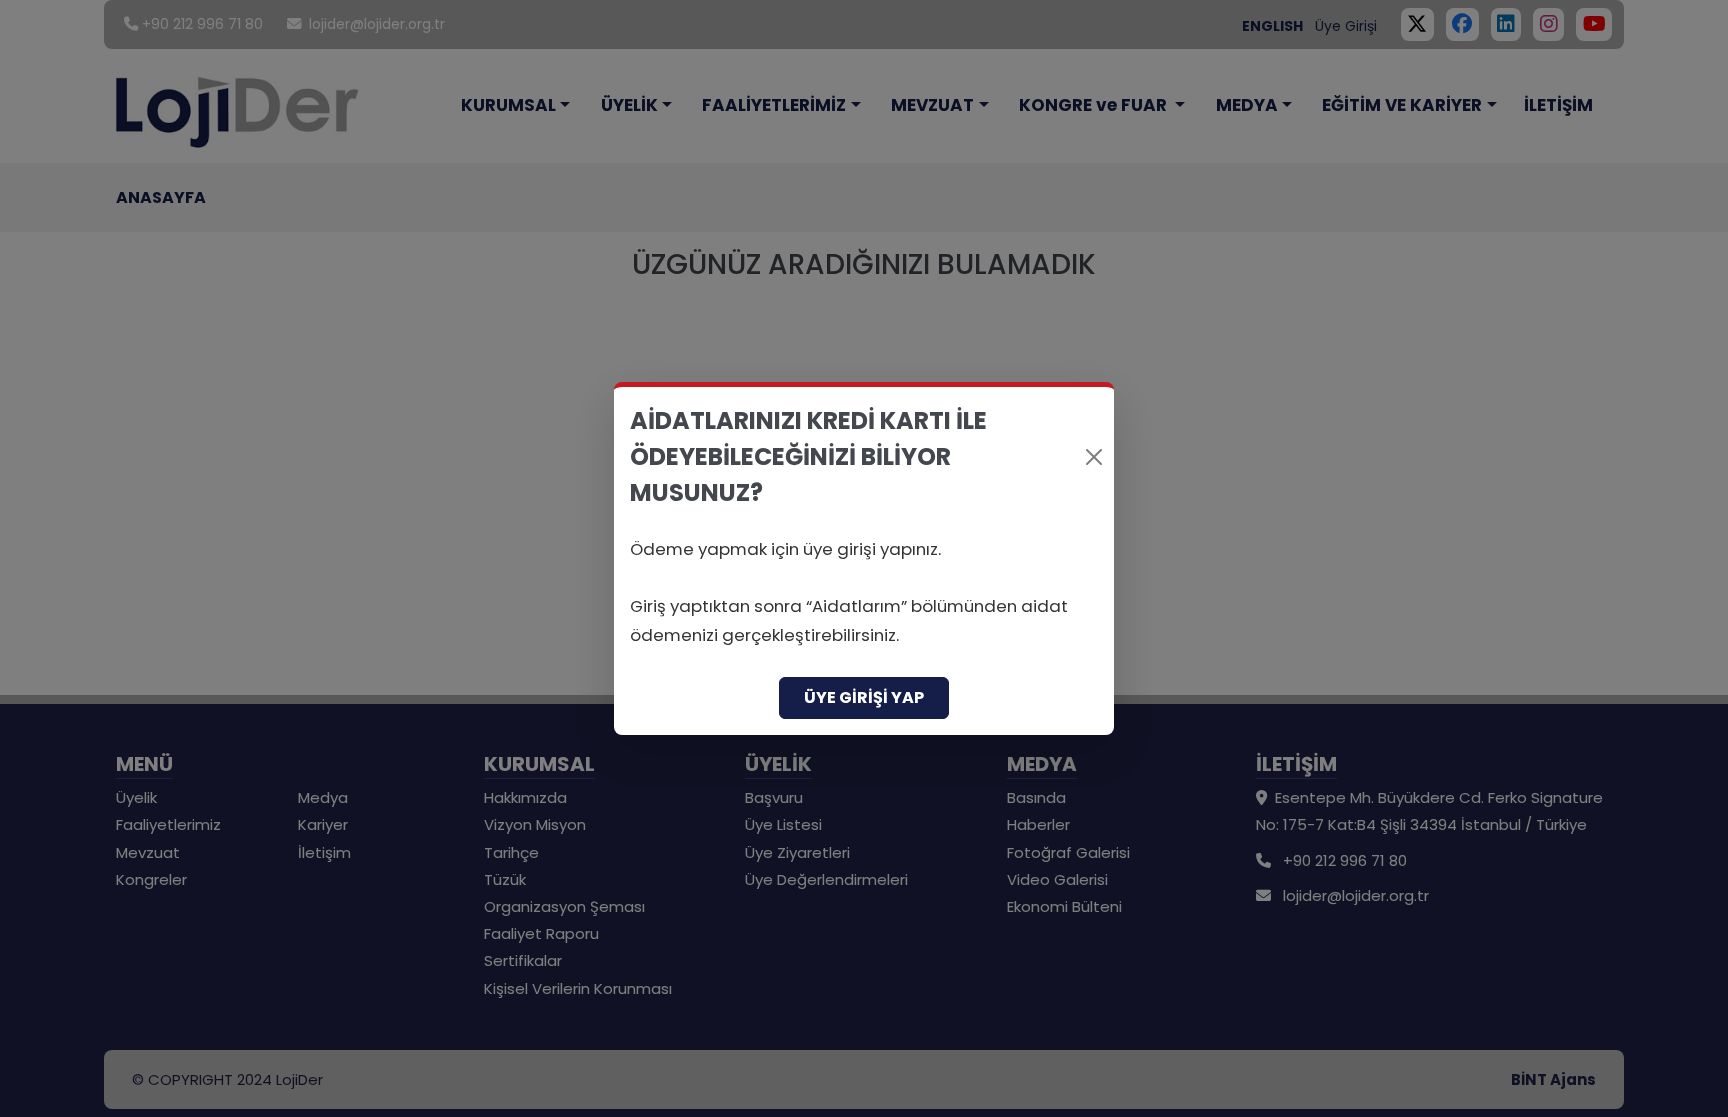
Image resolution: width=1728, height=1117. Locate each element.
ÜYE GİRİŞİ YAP (864, 697)
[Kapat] (1094, 457)
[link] (864, 558)
